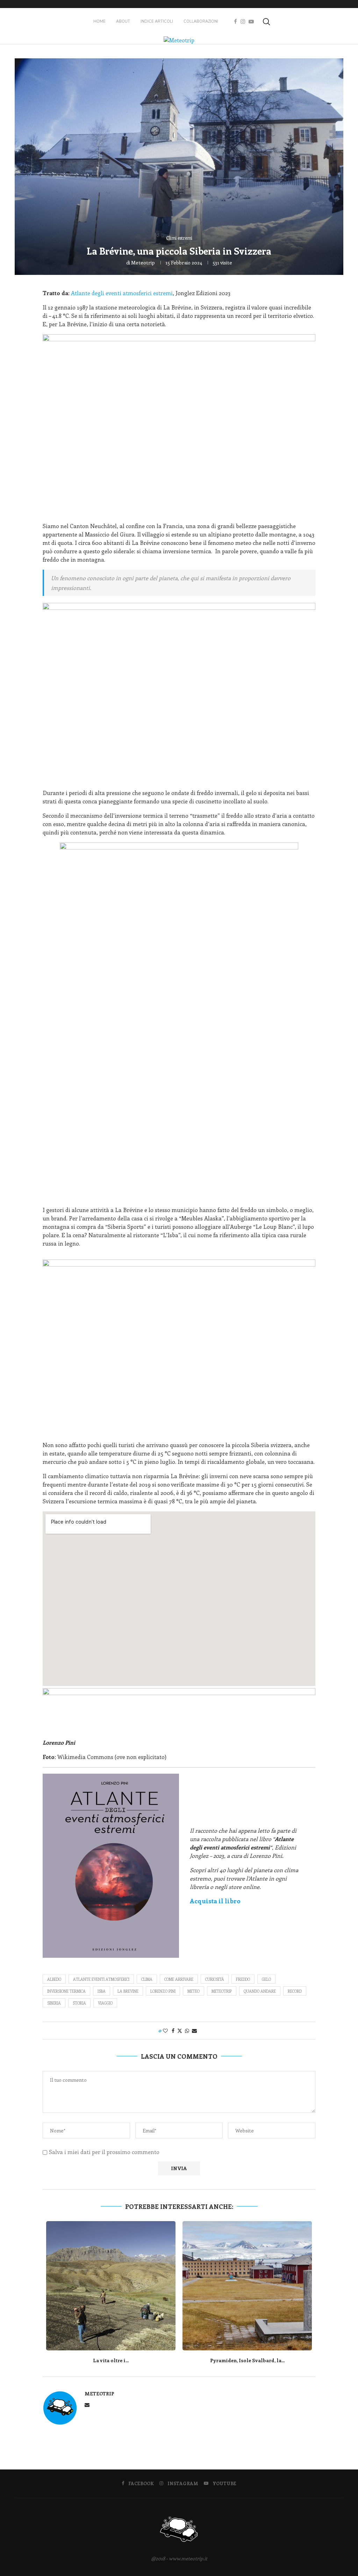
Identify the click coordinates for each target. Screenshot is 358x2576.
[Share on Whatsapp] (187, 2031)
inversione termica (66, 1991)
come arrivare (179, 1979)
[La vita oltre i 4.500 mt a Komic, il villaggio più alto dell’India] (111, 2286)
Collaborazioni (201, 21)
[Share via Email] (194, 2031)
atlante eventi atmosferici (101, 1979)
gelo (266, 1979)
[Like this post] (165, 2031)
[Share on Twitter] (180, 2031)
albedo (54, 1979)
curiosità (215, 1979)
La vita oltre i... (111, 2360)
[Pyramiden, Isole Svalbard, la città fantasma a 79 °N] (247, 2286)
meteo (194, 1991)
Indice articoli (157, 21)
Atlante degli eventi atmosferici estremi (122, 293)
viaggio (105, 2003)
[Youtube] (251, 22)
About (123, 21)
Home (99, 21)
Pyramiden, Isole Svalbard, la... (247, 2360)
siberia (54, 2003)
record (295, 1991)
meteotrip (143, 262)
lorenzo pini (163, 1991)
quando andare (260, 1991)
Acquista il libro (215, 1901)
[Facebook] (235, 22)
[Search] (266, 22)
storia (79, 2003)
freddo (243, 1979)
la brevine (128, 1991)
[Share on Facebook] (173, 2031)
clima (147, 1979)
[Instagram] (243, 22)
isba (102, 1991)
